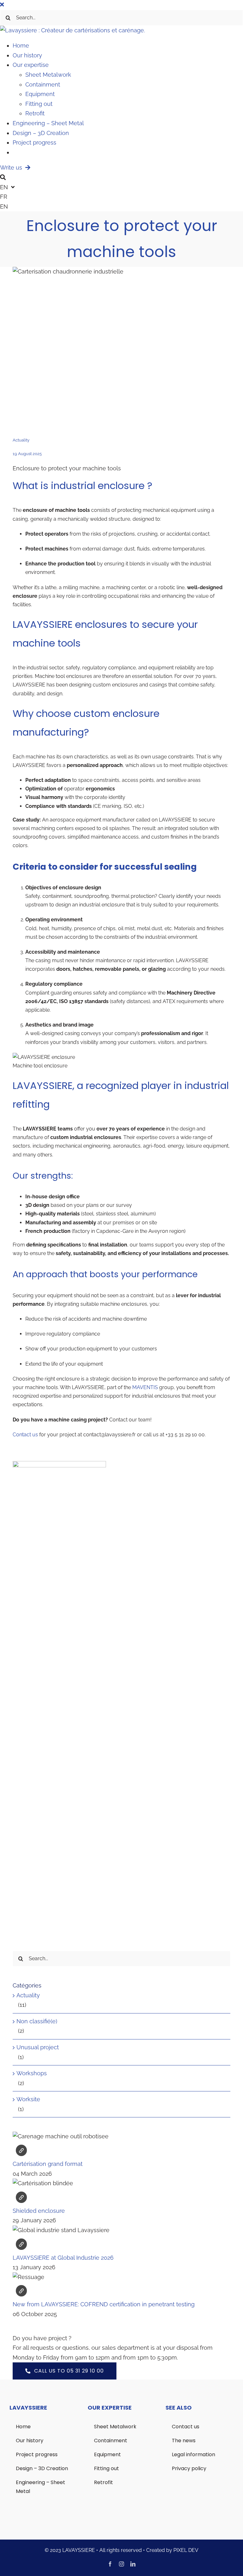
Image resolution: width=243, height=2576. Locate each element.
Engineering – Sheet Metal (48, 123)
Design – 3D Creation (41, 133)
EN (4, 206)
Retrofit (35, 113)
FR (4, 197)
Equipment (40, 94)
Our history (27, 55)
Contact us (25, 1435)
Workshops (32, 2073)
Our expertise (31, 65)
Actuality (21, 440)
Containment (43, 84)
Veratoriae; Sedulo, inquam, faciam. (21, 2150)
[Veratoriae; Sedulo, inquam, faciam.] (121, 2225)
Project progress (34, 142)
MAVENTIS (145, 1387)
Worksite (28, 2099)
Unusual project (38, 2047)
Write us (13, 167)
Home (21, 45)
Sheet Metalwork (48, 75)
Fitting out (39, 104)
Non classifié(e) (37, 2021)
